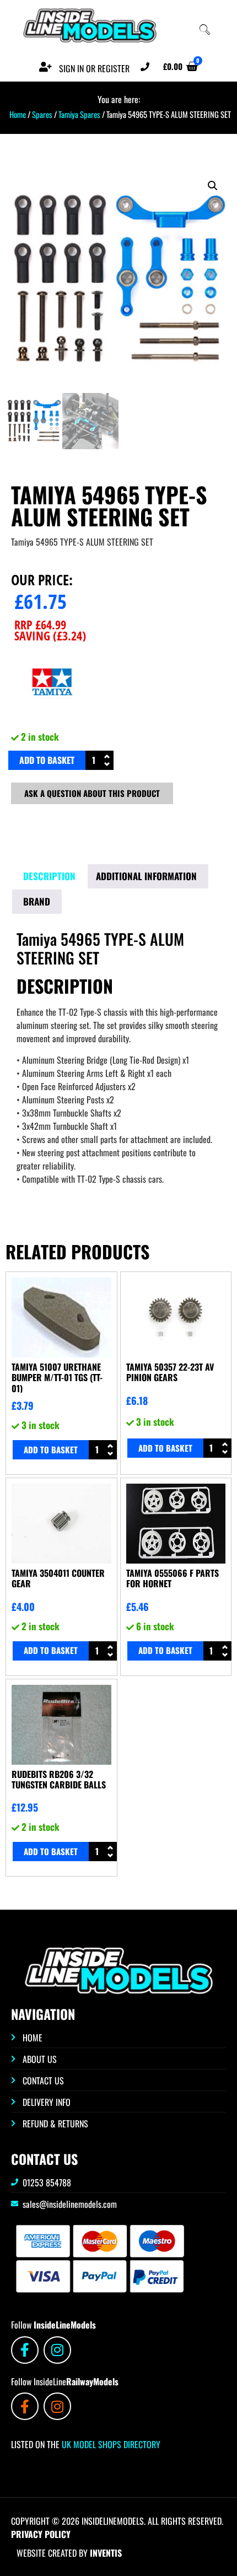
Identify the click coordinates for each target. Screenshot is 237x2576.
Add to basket (47, 760)
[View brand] (52, 720)
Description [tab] (49, 876)
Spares (42, 114)
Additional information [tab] (146, 876)
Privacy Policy (41, 2534)
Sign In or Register (94, 68)
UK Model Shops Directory (110, 2444)
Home (18, 114)
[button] (213, 186)
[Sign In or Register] (45, 67)
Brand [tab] (37, 901)
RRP (40, 624)
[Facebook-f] (25, 2350)
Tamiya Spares (79, 114)
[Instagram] (57, 2350)
